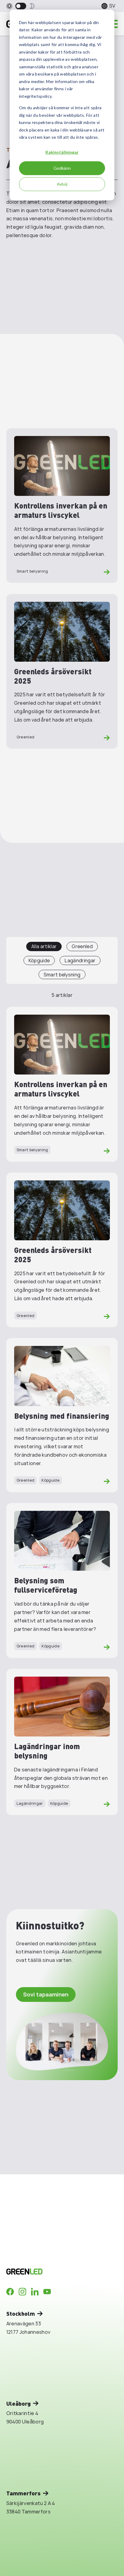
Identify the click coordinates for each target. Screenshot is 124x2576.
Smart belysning (32, 571)
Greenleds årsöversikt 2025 (53, 676)
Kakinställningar (62, 152)
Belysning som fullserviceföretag (46, 1585)
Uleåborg (19, 2403)
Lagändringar (80, 960)
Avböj (62, 184)
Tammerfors (23, 2493)
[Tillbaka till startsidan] (51, 2271)
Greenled (26, 737)
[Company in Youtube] (47, 2292)
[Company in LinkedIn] (35, 2292)
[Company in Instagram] (22, 2292)
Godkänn (62, 168)
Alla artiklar (44, 946)
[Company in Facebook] (10, 2292)
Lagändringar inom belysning (47, 1751)
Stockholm (21, 2313)
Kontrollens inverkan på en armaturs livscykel (61, 510)
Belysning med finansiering (62, 1416)
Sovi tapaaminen (46, 1994)
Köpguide (39, 960)
